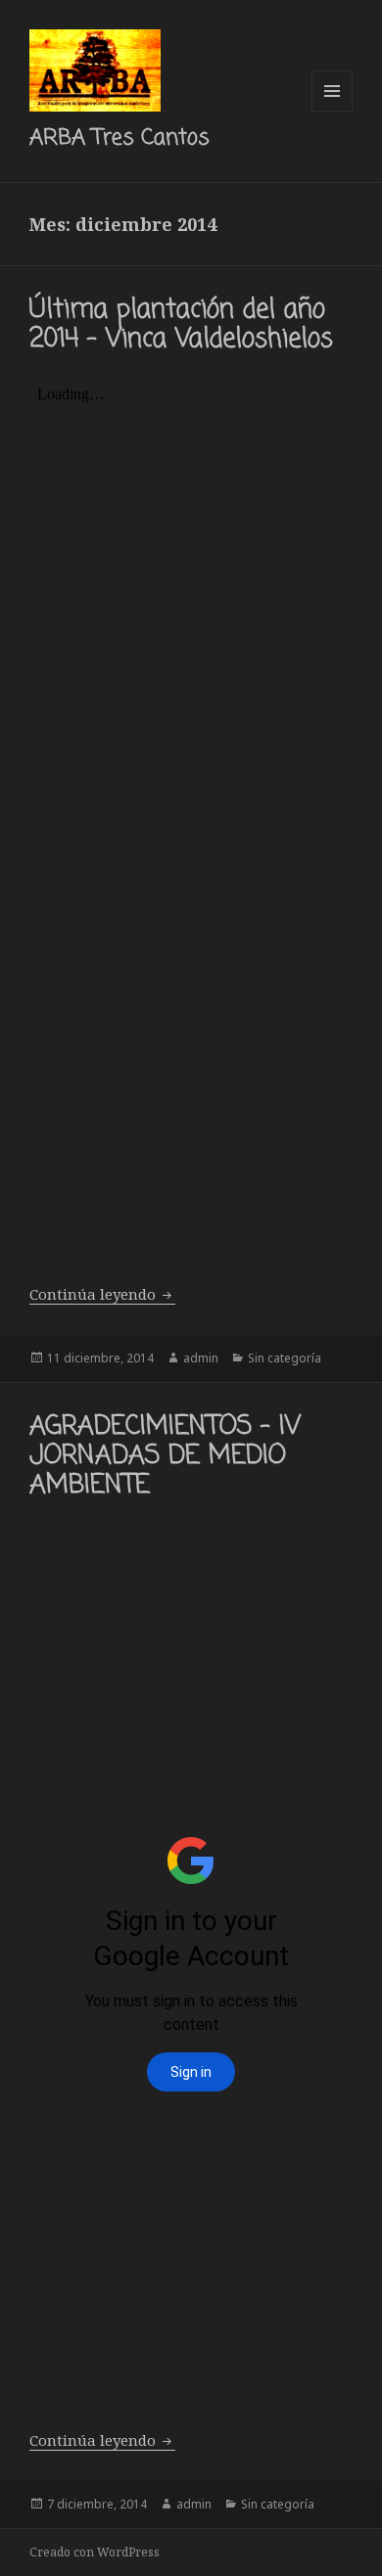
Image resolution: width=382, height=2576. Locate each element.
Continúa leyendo (102, 1294)
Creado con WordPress (95, 2552)
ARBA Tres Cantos (119, 138)
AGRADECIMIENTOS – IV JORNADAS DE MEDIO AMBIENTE (165, 1456)
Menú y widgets (333, 111)
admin (201, 1358)
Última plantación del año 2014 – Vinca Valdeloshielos (181, 325)
